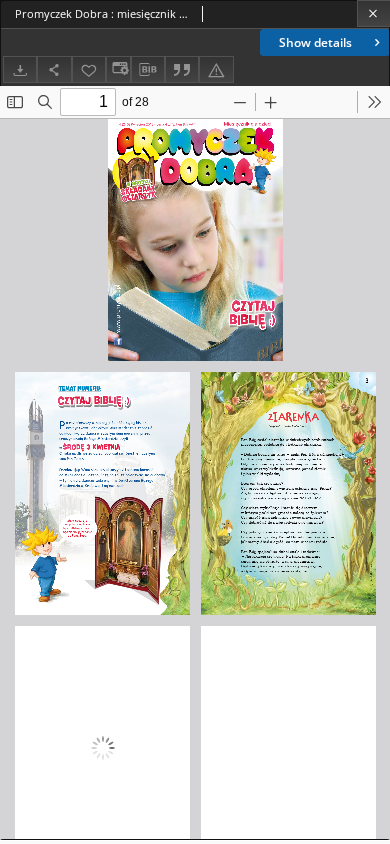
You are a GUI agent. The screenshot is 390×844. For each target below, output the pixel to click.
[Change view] (118, 69)
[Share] (54, 69)
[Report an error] (216, 69)
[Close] (373, 13)
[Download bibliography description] (148, 70)
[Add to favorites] (89, 69)
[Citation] (182, 69)
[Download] (20, 69)
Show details (315, 42)
